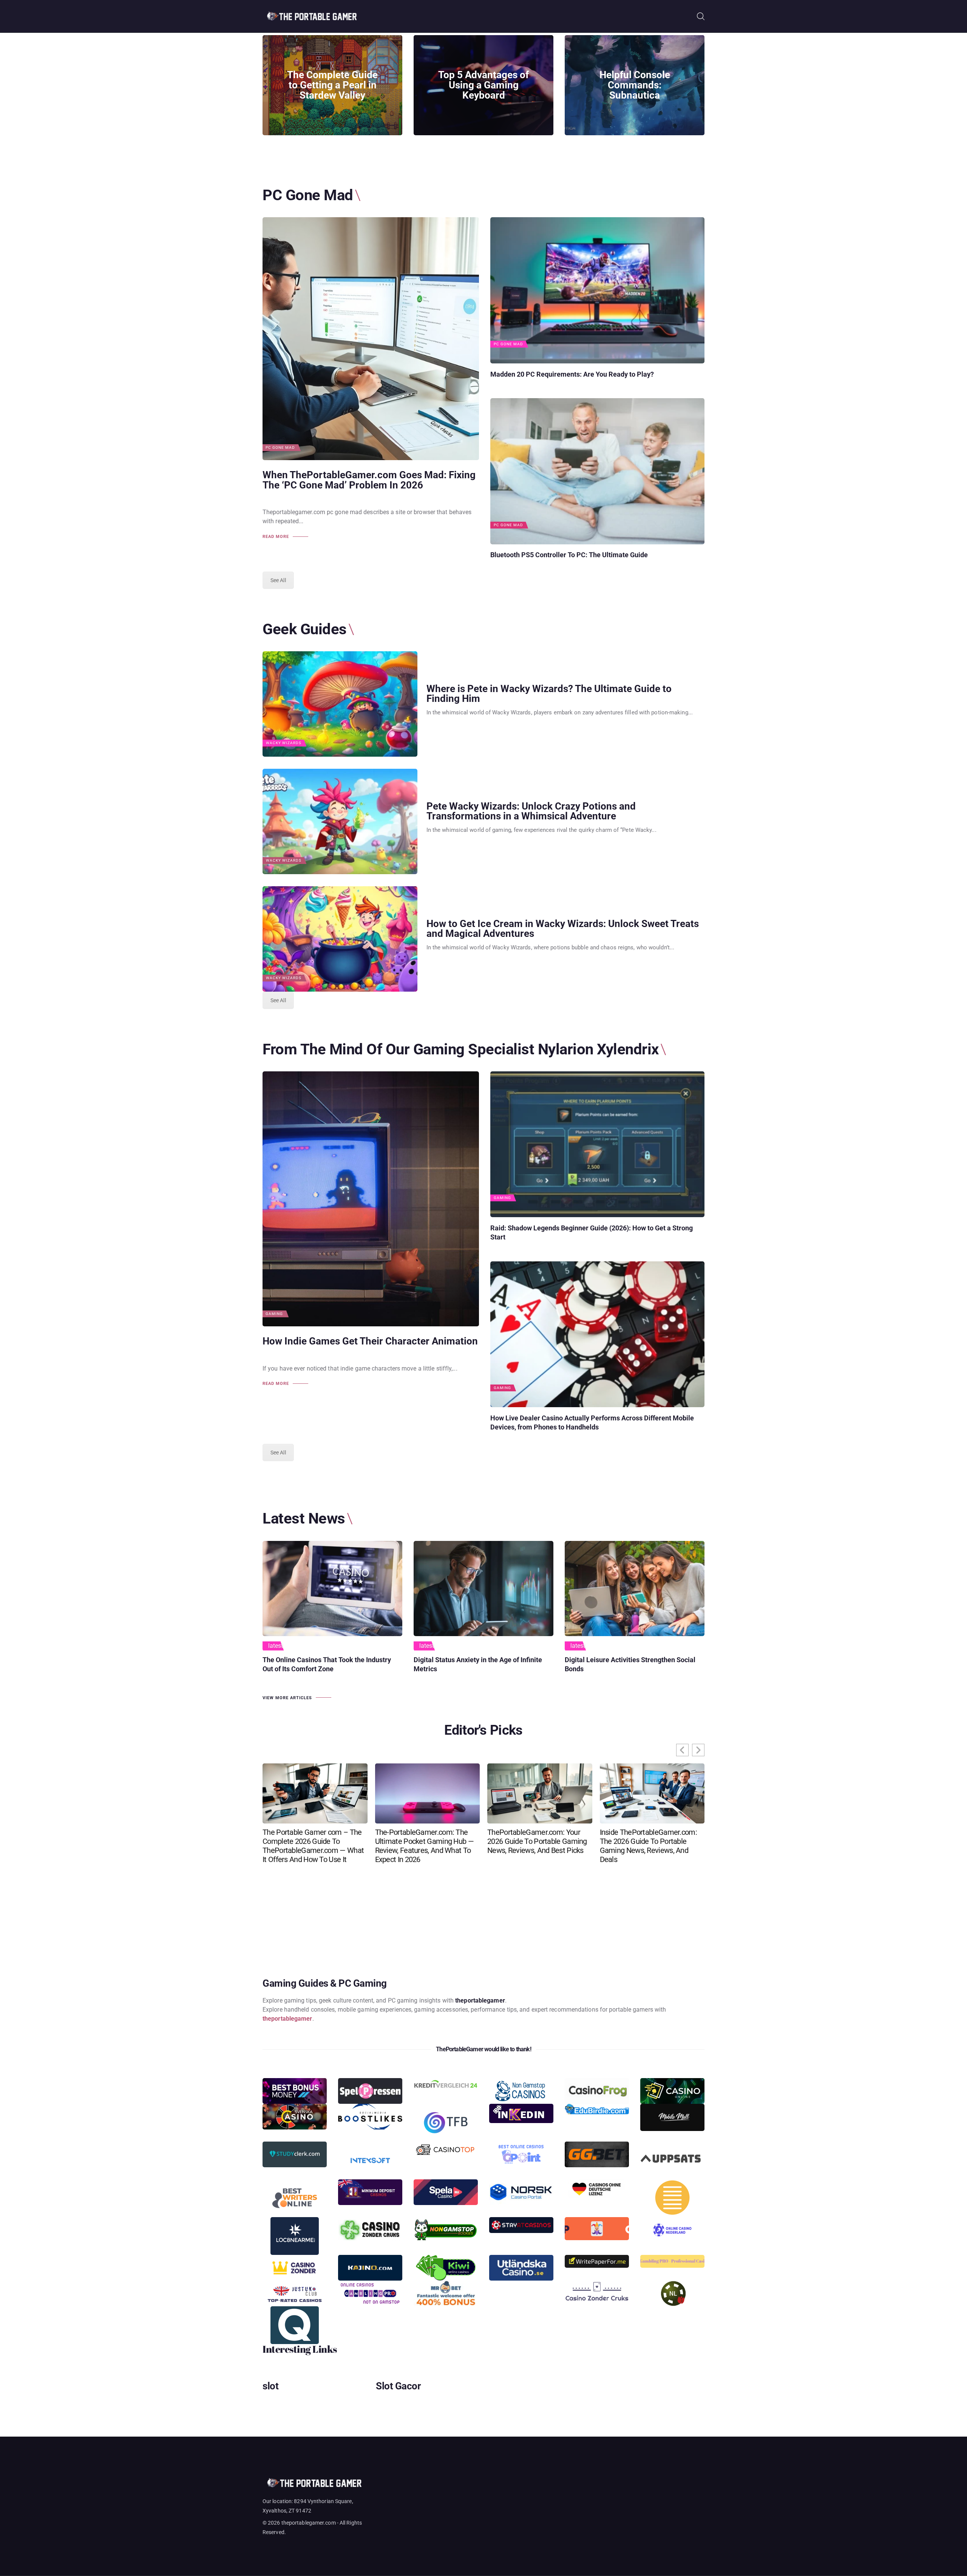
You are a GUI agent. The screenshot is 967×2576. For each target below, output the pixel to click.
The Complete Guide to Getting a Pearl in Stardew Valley (332, 85)
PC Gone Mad (280, 448)
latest (276, 1646)
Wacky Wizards (284, 743)
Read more (276, 537)
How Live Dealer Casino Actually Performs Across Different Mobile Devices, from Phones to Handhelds (592, 1422)
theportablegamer (287, 2019)
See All (278, 580)
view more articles (287, 1698)
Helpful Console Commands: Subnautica (635, 85)
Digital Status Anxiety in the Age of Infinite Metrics (478, 1664)
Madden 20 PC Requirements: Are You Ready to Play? (572, 374)
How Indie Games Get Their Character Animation (370, 1341)
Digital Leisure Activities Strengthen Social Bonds (630, 1664)
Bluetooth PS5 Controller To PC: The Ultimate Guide (569, 555)
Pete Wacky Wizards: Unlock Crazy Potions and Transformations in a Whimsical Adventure (531, 811)
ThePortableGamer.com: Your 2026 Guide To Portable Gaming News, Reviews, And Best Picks (537, 1841)
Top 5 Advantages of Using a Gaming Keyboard (483, 85)
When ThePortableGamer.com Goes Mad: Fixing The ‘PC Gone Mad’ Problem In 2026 (369, 480)
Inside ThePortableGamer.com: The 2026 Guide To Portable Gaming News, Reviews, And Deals (648, 1846)
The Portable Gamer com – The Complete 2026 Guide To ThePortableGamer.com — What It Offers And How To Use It (313, 1846)
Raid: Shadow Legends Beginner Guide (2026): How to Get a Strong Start (592, 1232)
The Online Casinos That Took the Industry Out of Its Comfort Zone (327, 1664)
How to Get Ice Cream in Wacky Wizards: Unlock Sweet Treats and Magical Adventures (563, 929)
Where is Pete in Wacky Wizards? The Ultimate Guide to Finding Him (549, 694)
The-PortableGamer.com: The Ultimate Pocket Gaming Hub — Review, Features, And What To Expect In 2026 (424, 1846)
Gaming (274, 1314)
